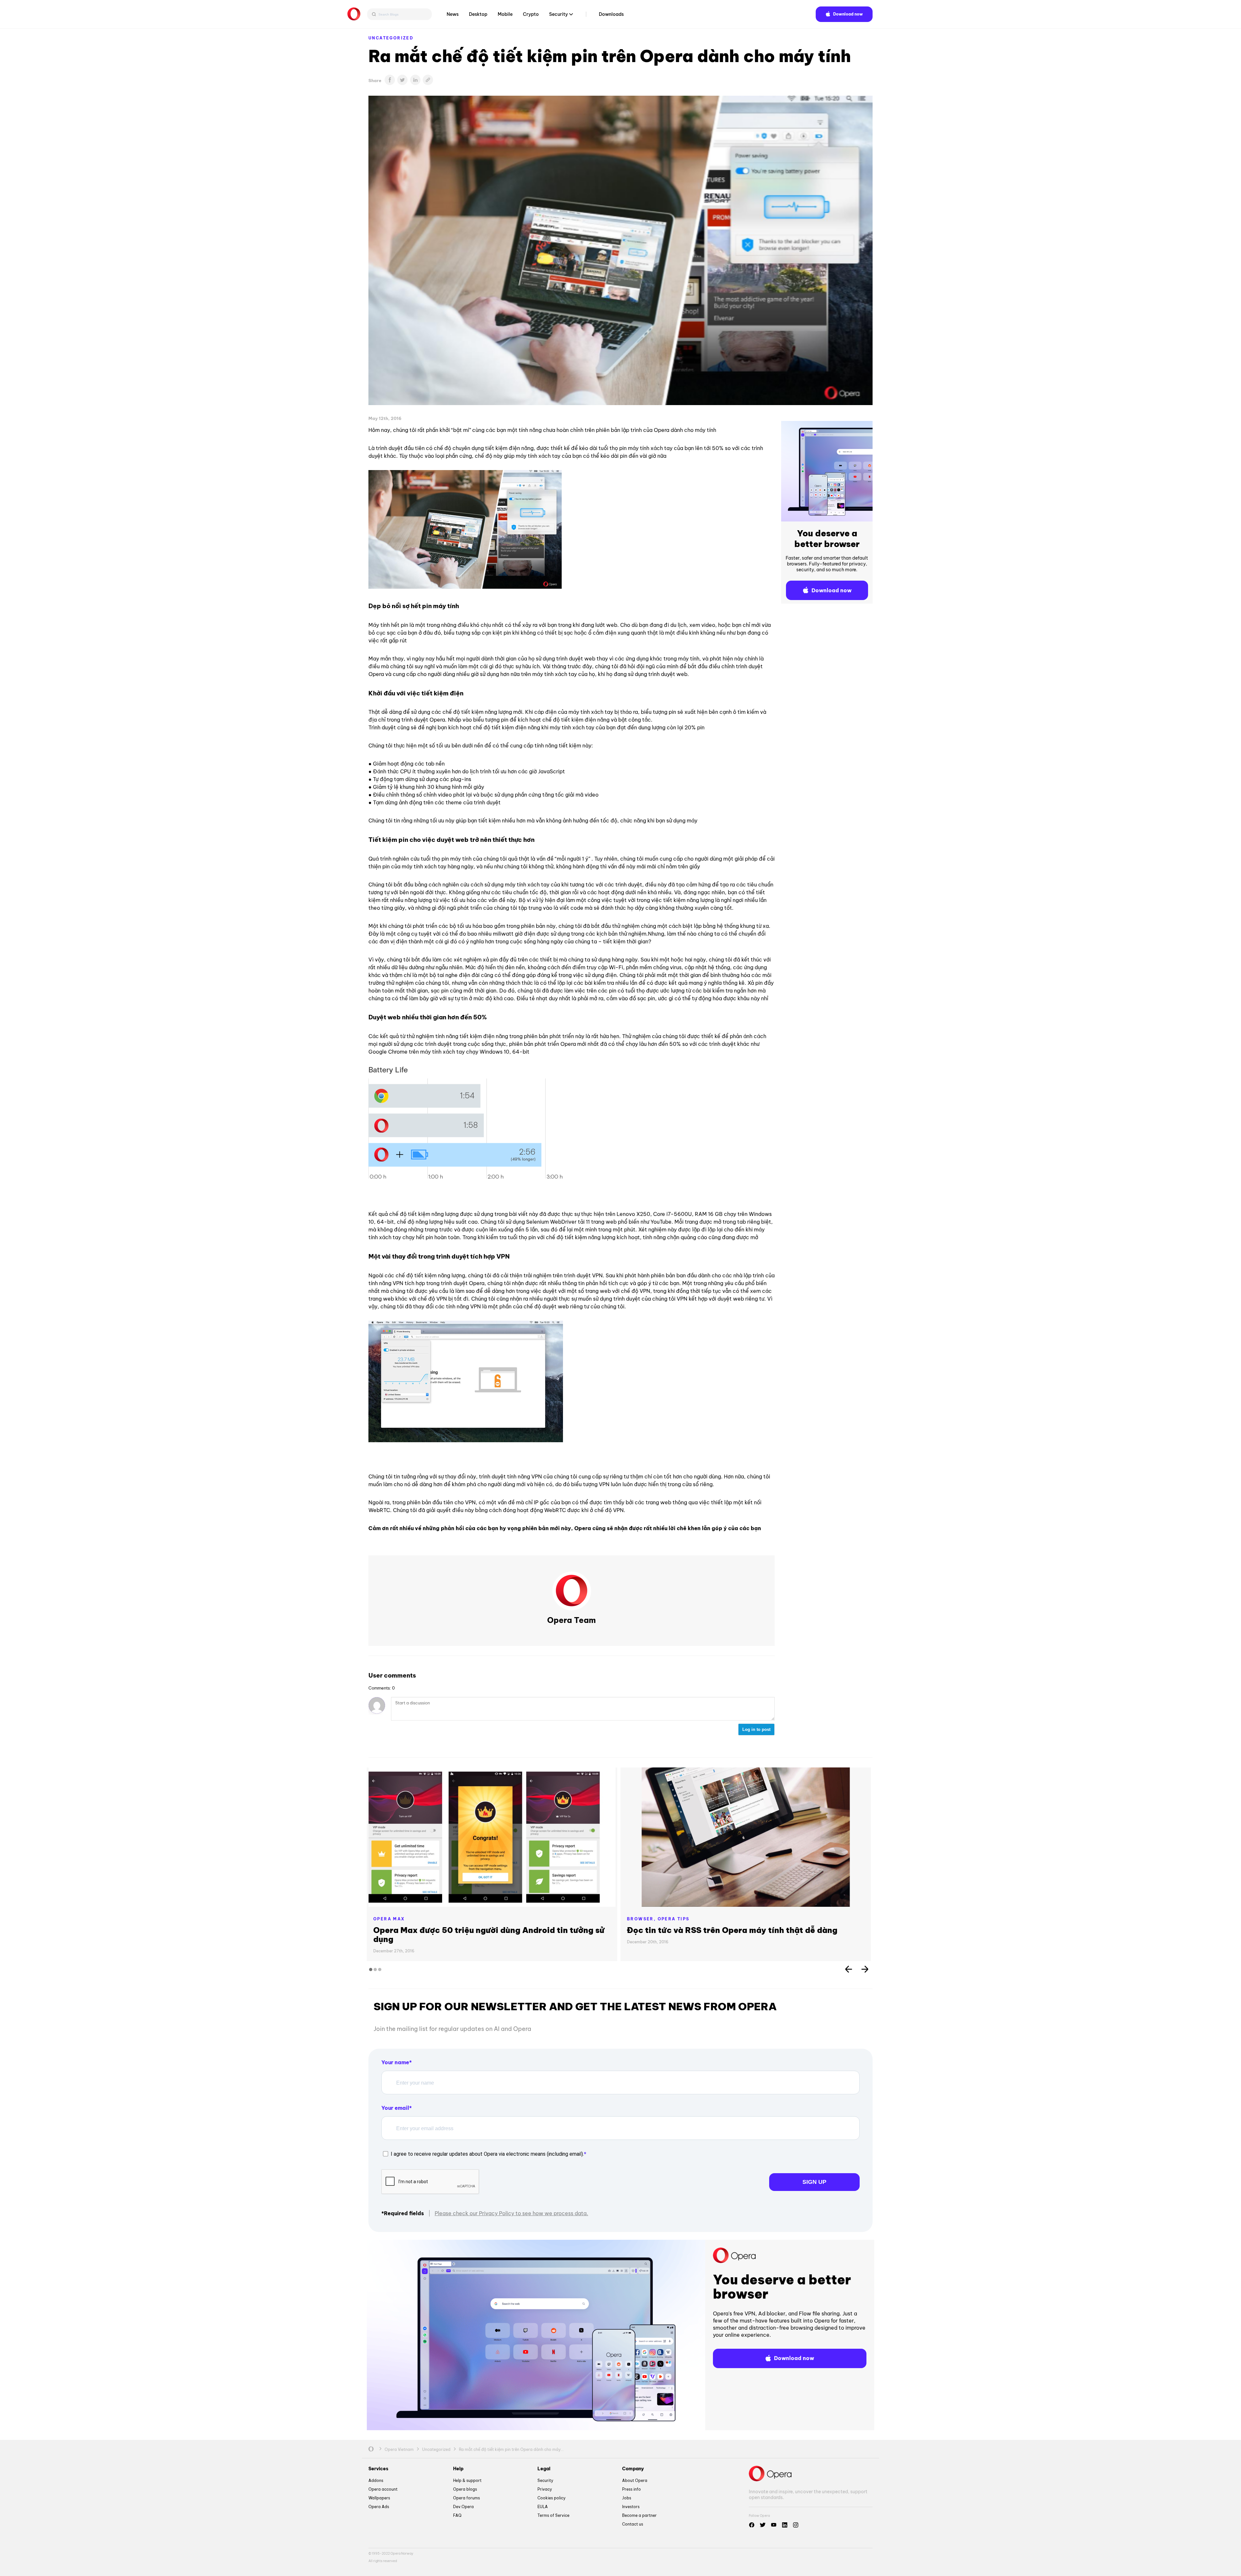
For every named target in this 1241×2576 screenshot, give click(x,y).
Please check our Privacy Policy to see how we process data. (511, 2213)
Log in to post (756, 1729)
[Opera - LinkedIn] (785, 2525)
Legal (544, 2469)
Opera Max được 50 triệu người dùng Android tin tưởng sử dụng (489, 1935)
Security (558, 14)
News (453, 14)
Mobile (505, 14)
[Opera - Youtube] (774, 2525)
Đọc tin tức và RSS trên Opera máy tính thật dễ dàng (732, 1930)
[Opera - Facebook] (752, 2525)
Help (458, 2469)
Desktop (478, 14)
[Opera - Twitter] (763, 2525)
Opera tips (674, 1919)
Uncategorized (391, 38)
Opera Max (389, 1919)
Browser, (642, 1919)
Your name (395, 2062)
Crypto (531, 14)
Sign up (814, 2182)
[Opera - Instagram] (796, 2525)
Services (378, 2469)
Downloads (611, 14)
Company (633, 2469)
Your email (395, 2108)
